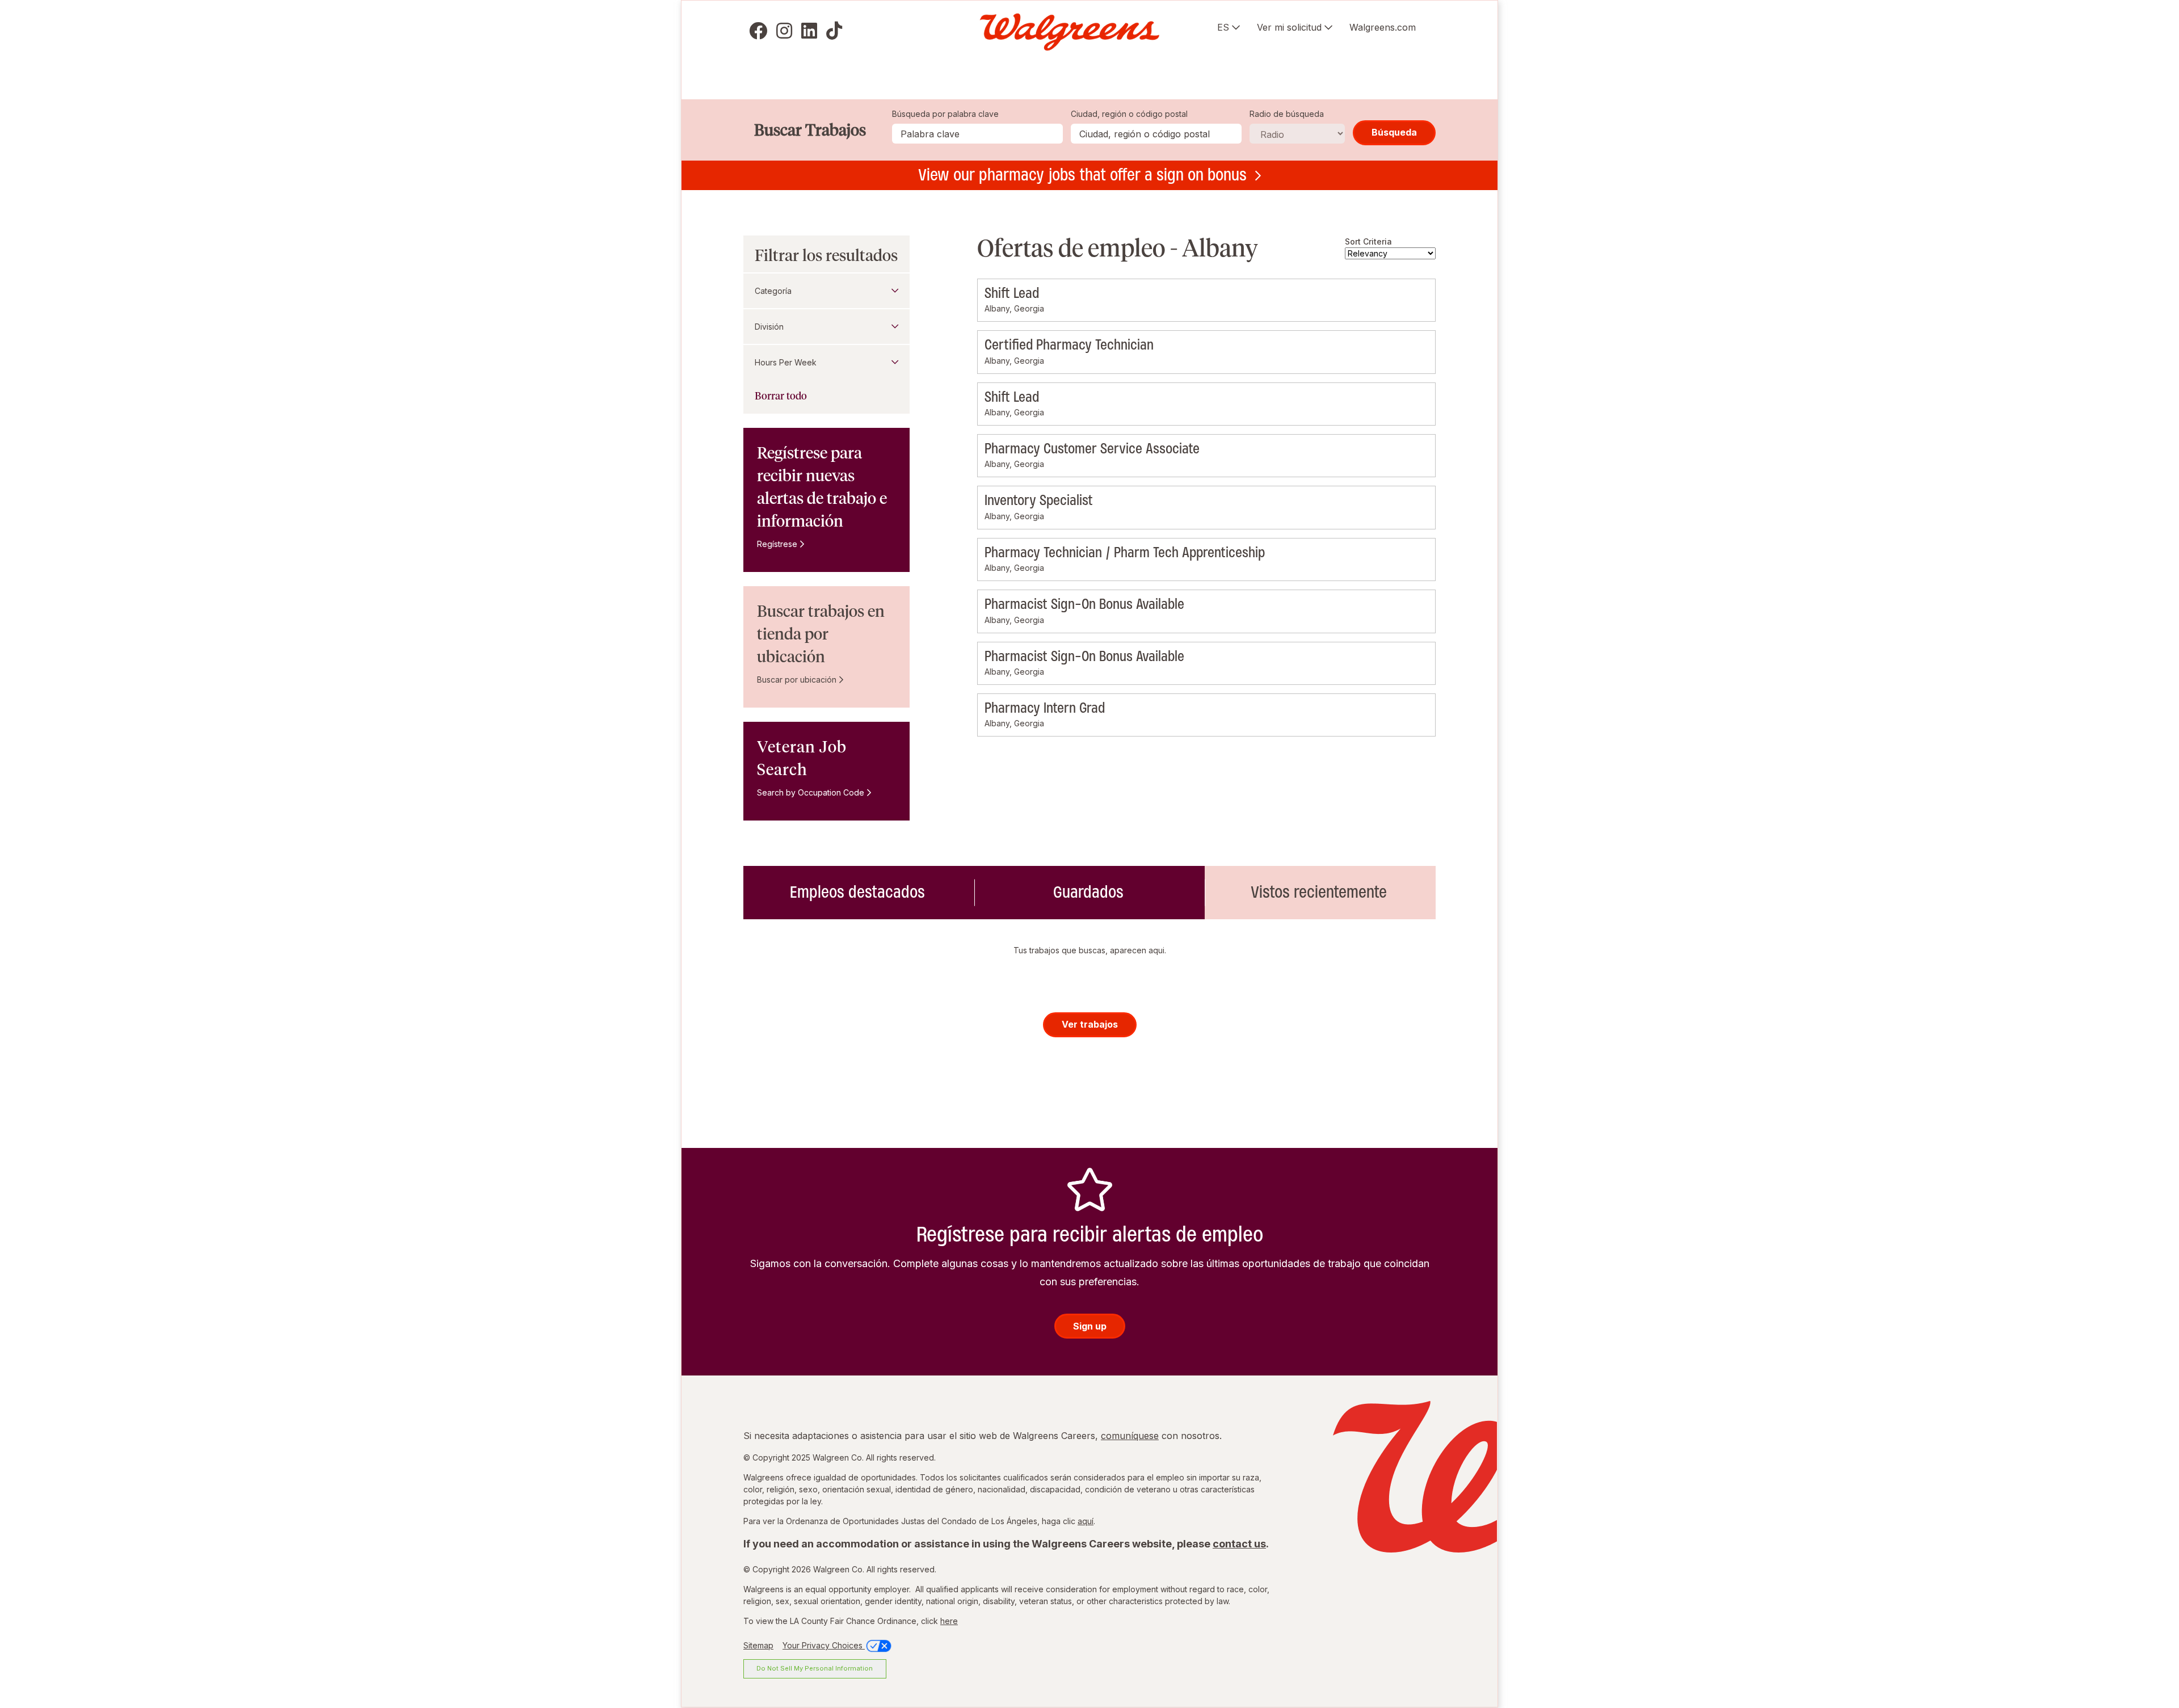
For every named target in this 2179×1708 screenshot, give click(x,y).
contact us (1239, 1544)
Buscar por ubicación (797, 680)
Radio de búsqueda (1287, 114)
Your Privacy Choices (824, 1645)
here (949, 1621)
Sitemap (758, 1645)
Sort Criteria (1368, 241)
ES (1223, 27)
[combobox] (1156, 134)
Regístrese (777, 544)
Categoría (773, 291)
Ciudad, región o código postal (1129, 114)
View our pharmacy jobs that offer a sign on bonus (1082, 175)
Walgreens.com (1383, 27)
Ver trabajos (1090, 1024)
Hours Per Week (786, 362)
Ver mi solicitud (1289, 27)
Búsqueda (1394, 132)
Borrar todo (781, 396)
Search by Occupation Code (811, 792)
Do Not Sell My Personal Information (815, 1668)
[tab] (859, 893)
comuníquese (1130, 1436)
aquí (1086, 1521)
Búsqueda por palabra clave (945, 114)
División (769, 327)
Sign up (1090, 1326)
